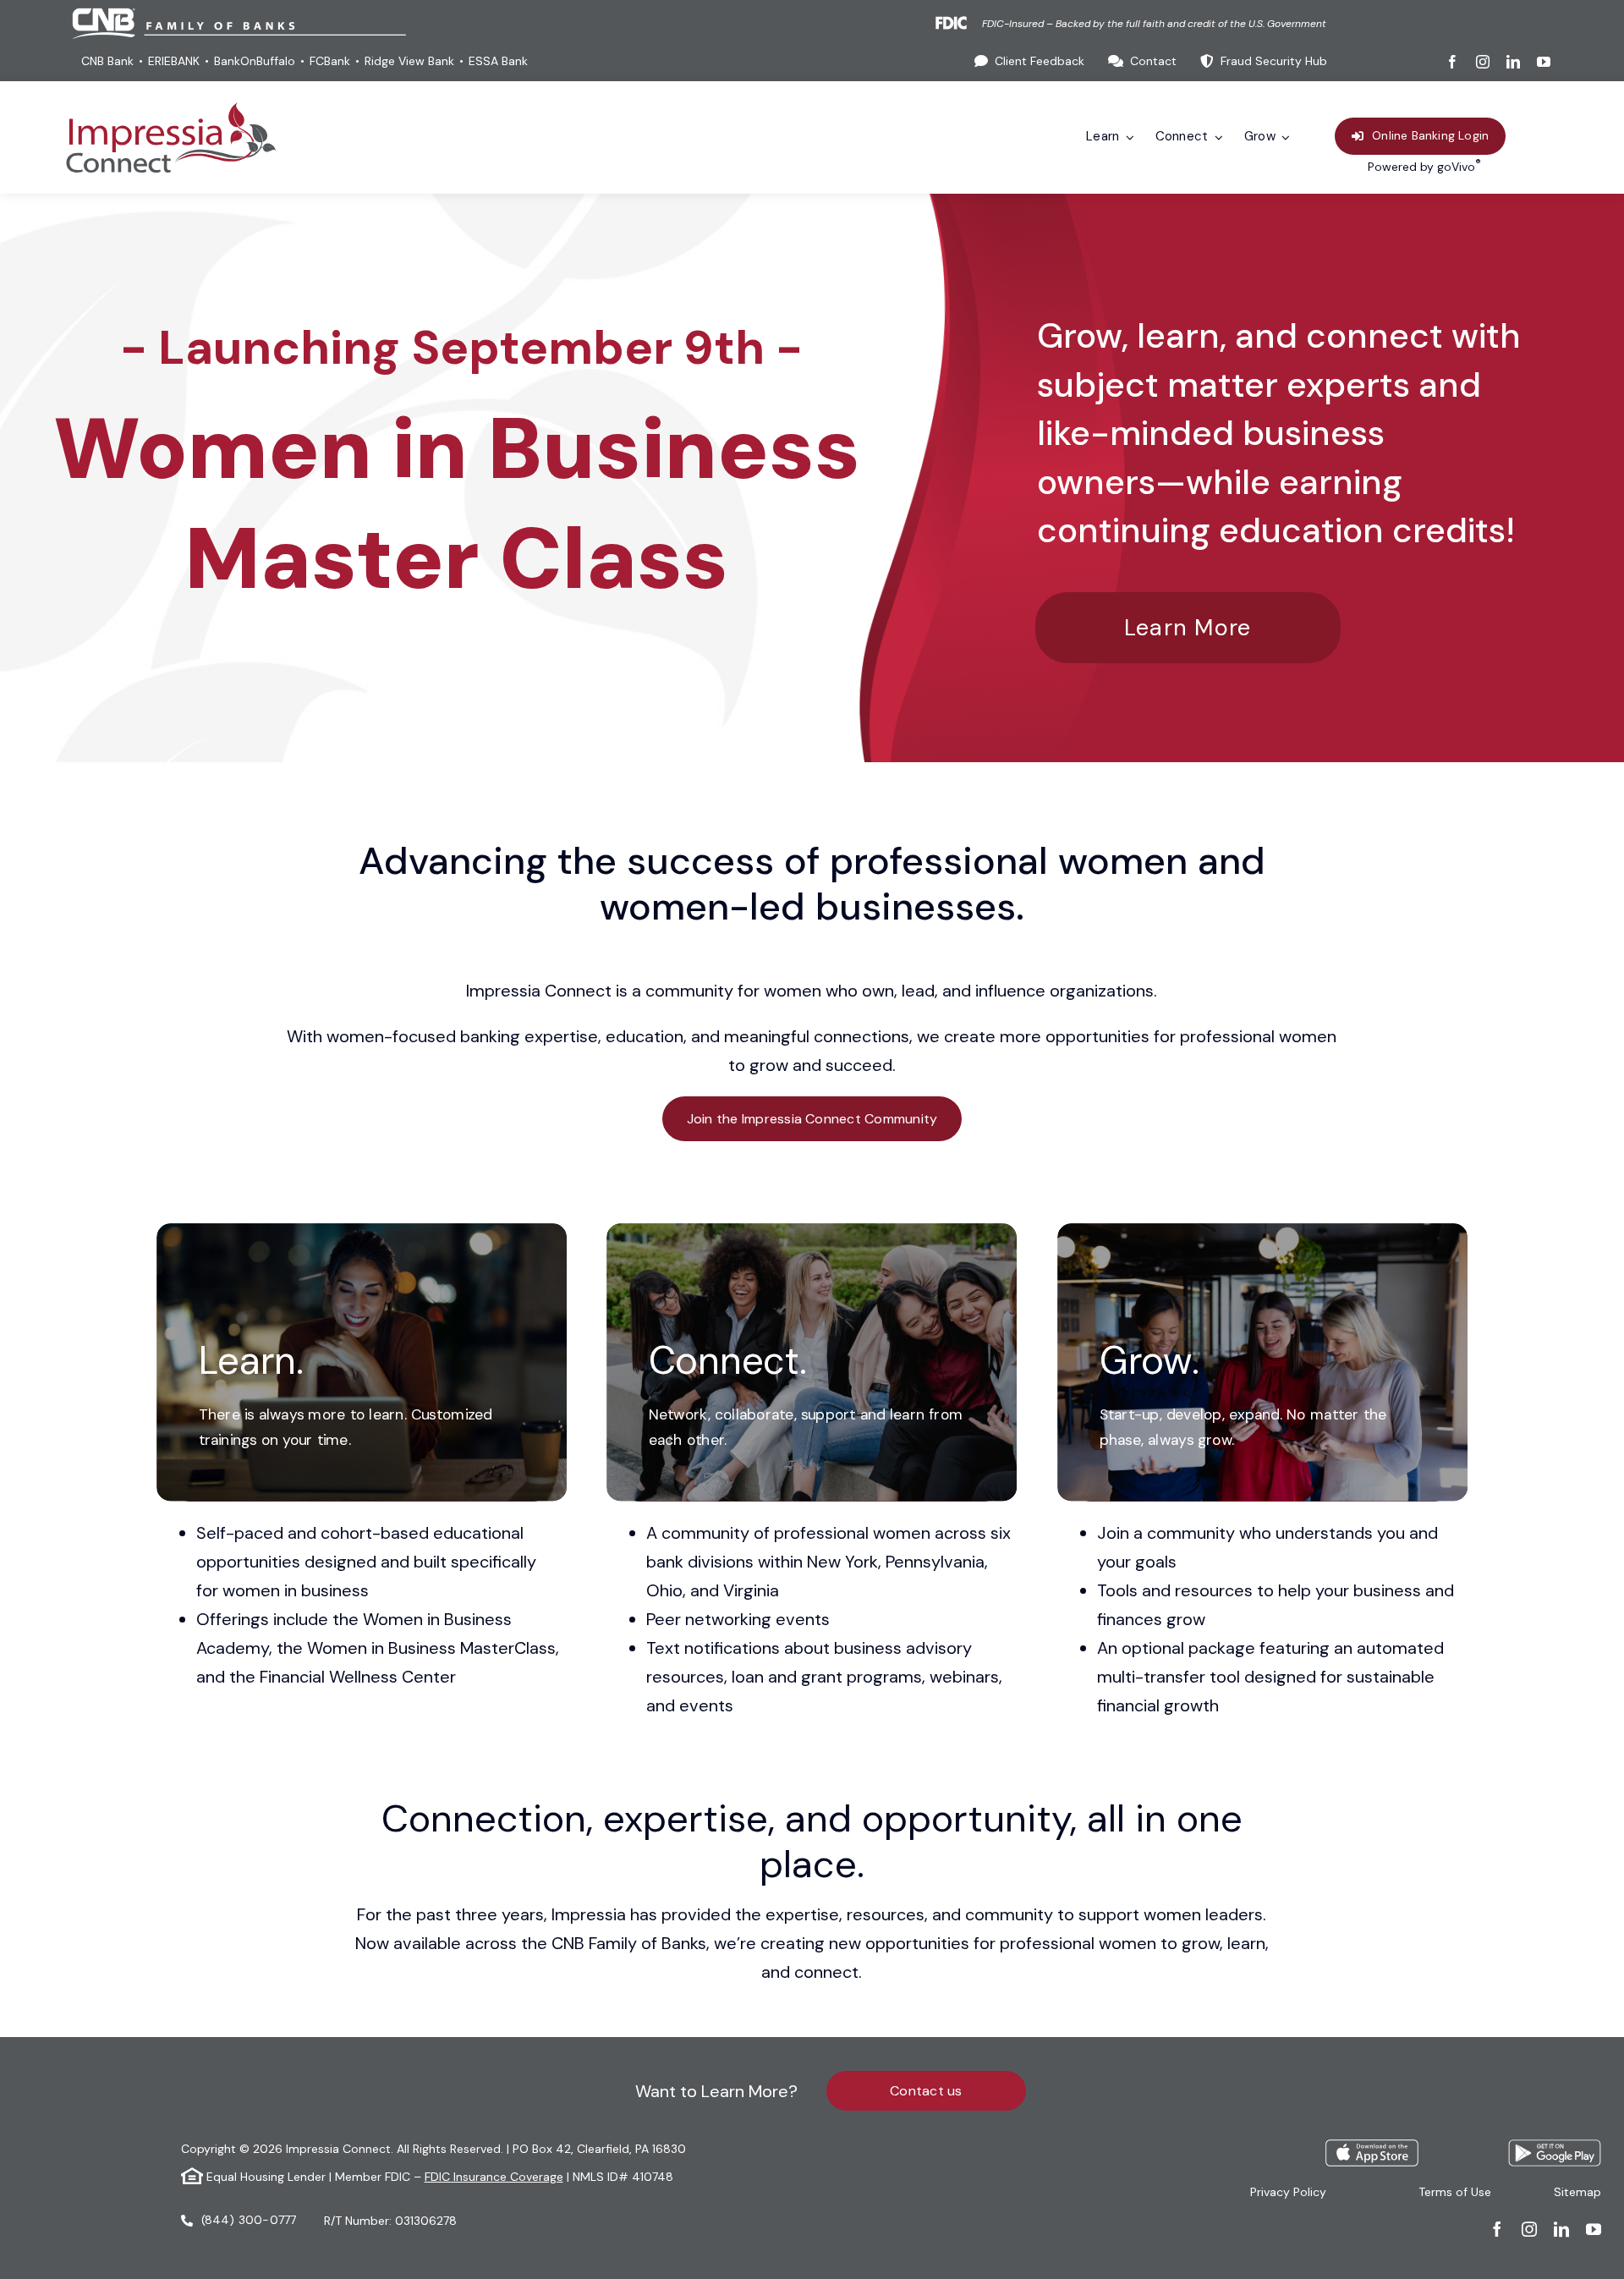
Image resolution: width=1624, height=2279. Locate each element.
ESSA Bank (498, 61)
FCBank (330, 61)
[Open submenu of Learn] (1127, 138)
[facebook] (1452, 62)
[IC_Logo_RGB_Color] (171, 110)
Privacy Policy (1288, 2192)
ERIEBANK (174, 61)
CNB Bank (107, 61)
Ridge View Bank (409, 61)
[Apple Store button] (1372, 2148)
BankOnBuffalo (255, 61)
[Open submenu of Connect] (1215, 138)
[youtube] (1544, 62)
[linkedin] (1513, 62)
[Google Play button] (1555, 2148)
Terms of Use (1455, 2192)
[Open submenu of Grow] (1283, 138)
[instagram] (1483, 62)
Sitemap (1577, 2192)
